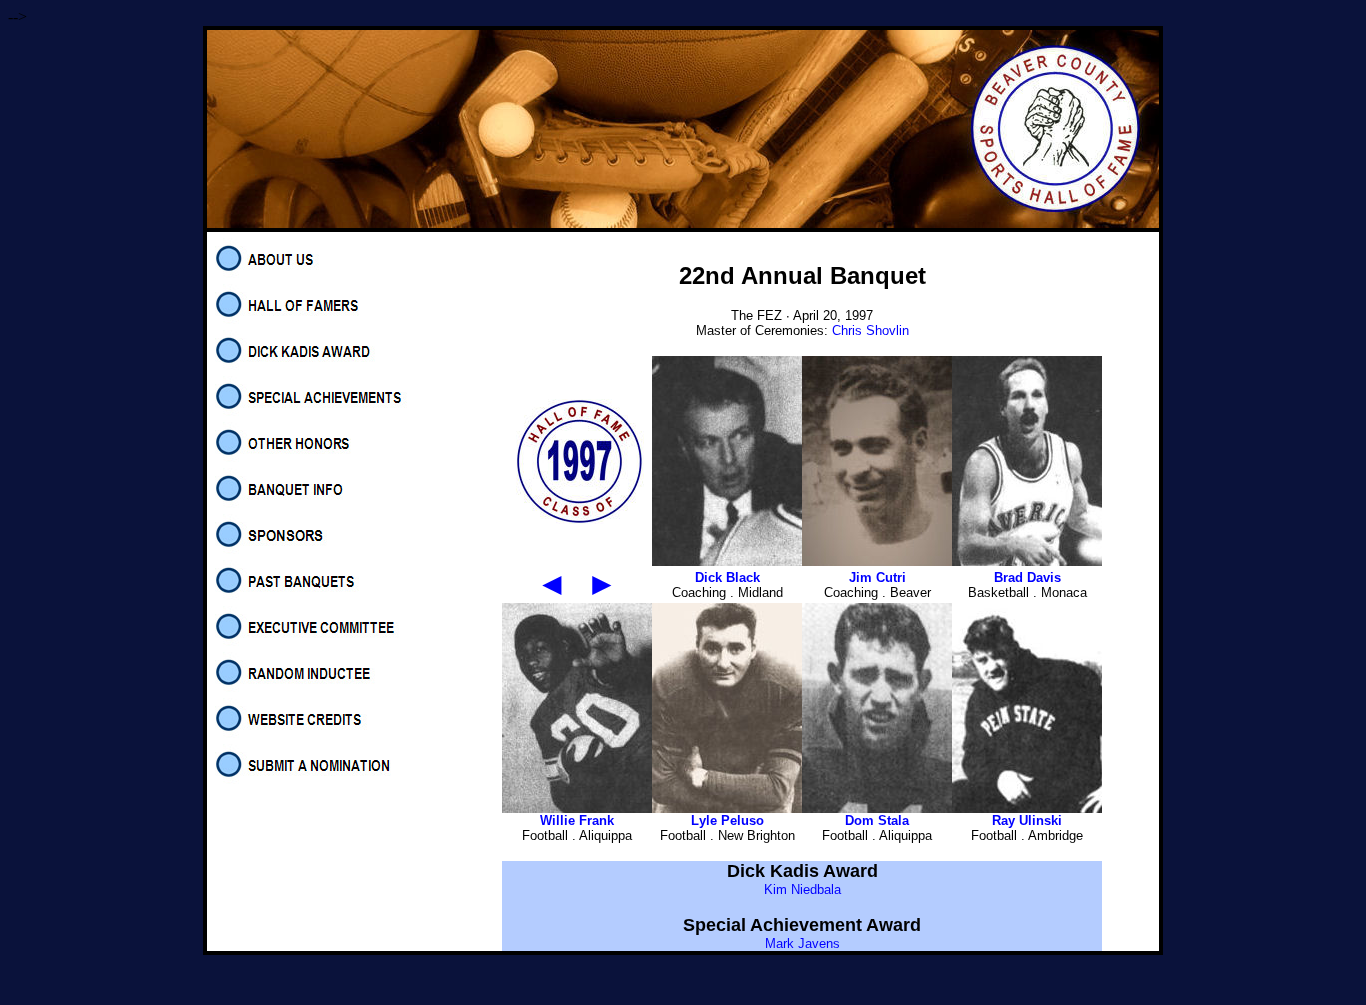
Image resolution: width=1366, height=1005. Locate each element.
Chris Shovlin (870, 330)
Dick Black (727, 577)
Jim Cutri (877, 577)
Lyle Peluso (727, 820)
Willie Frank (577, 820)
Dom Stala (877, 820)
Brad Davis (1027, 577)
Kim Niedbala (802, 889)
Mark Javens (802, 943)
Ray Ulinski (1027, 820)
